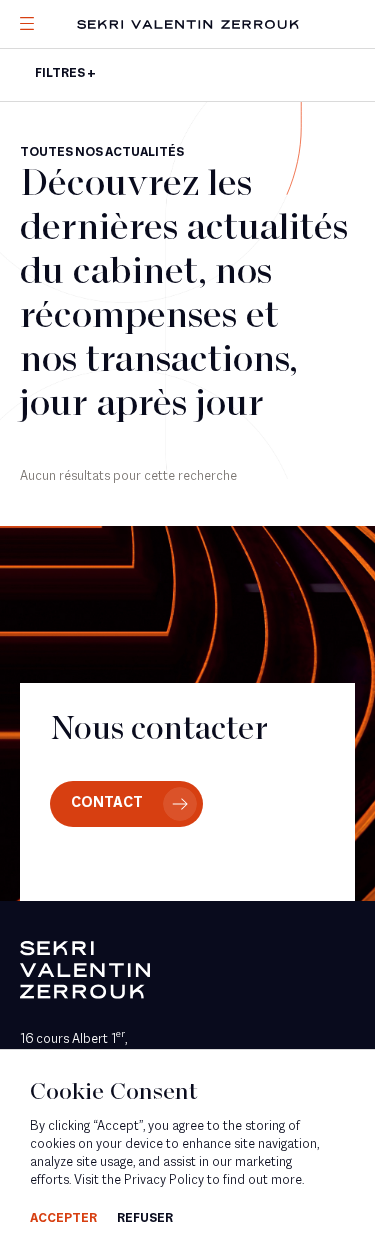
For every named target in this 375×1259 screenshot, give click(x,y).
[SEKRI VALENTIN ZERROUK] (188, 24)
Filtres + (65, 74)
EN (55, 158)
